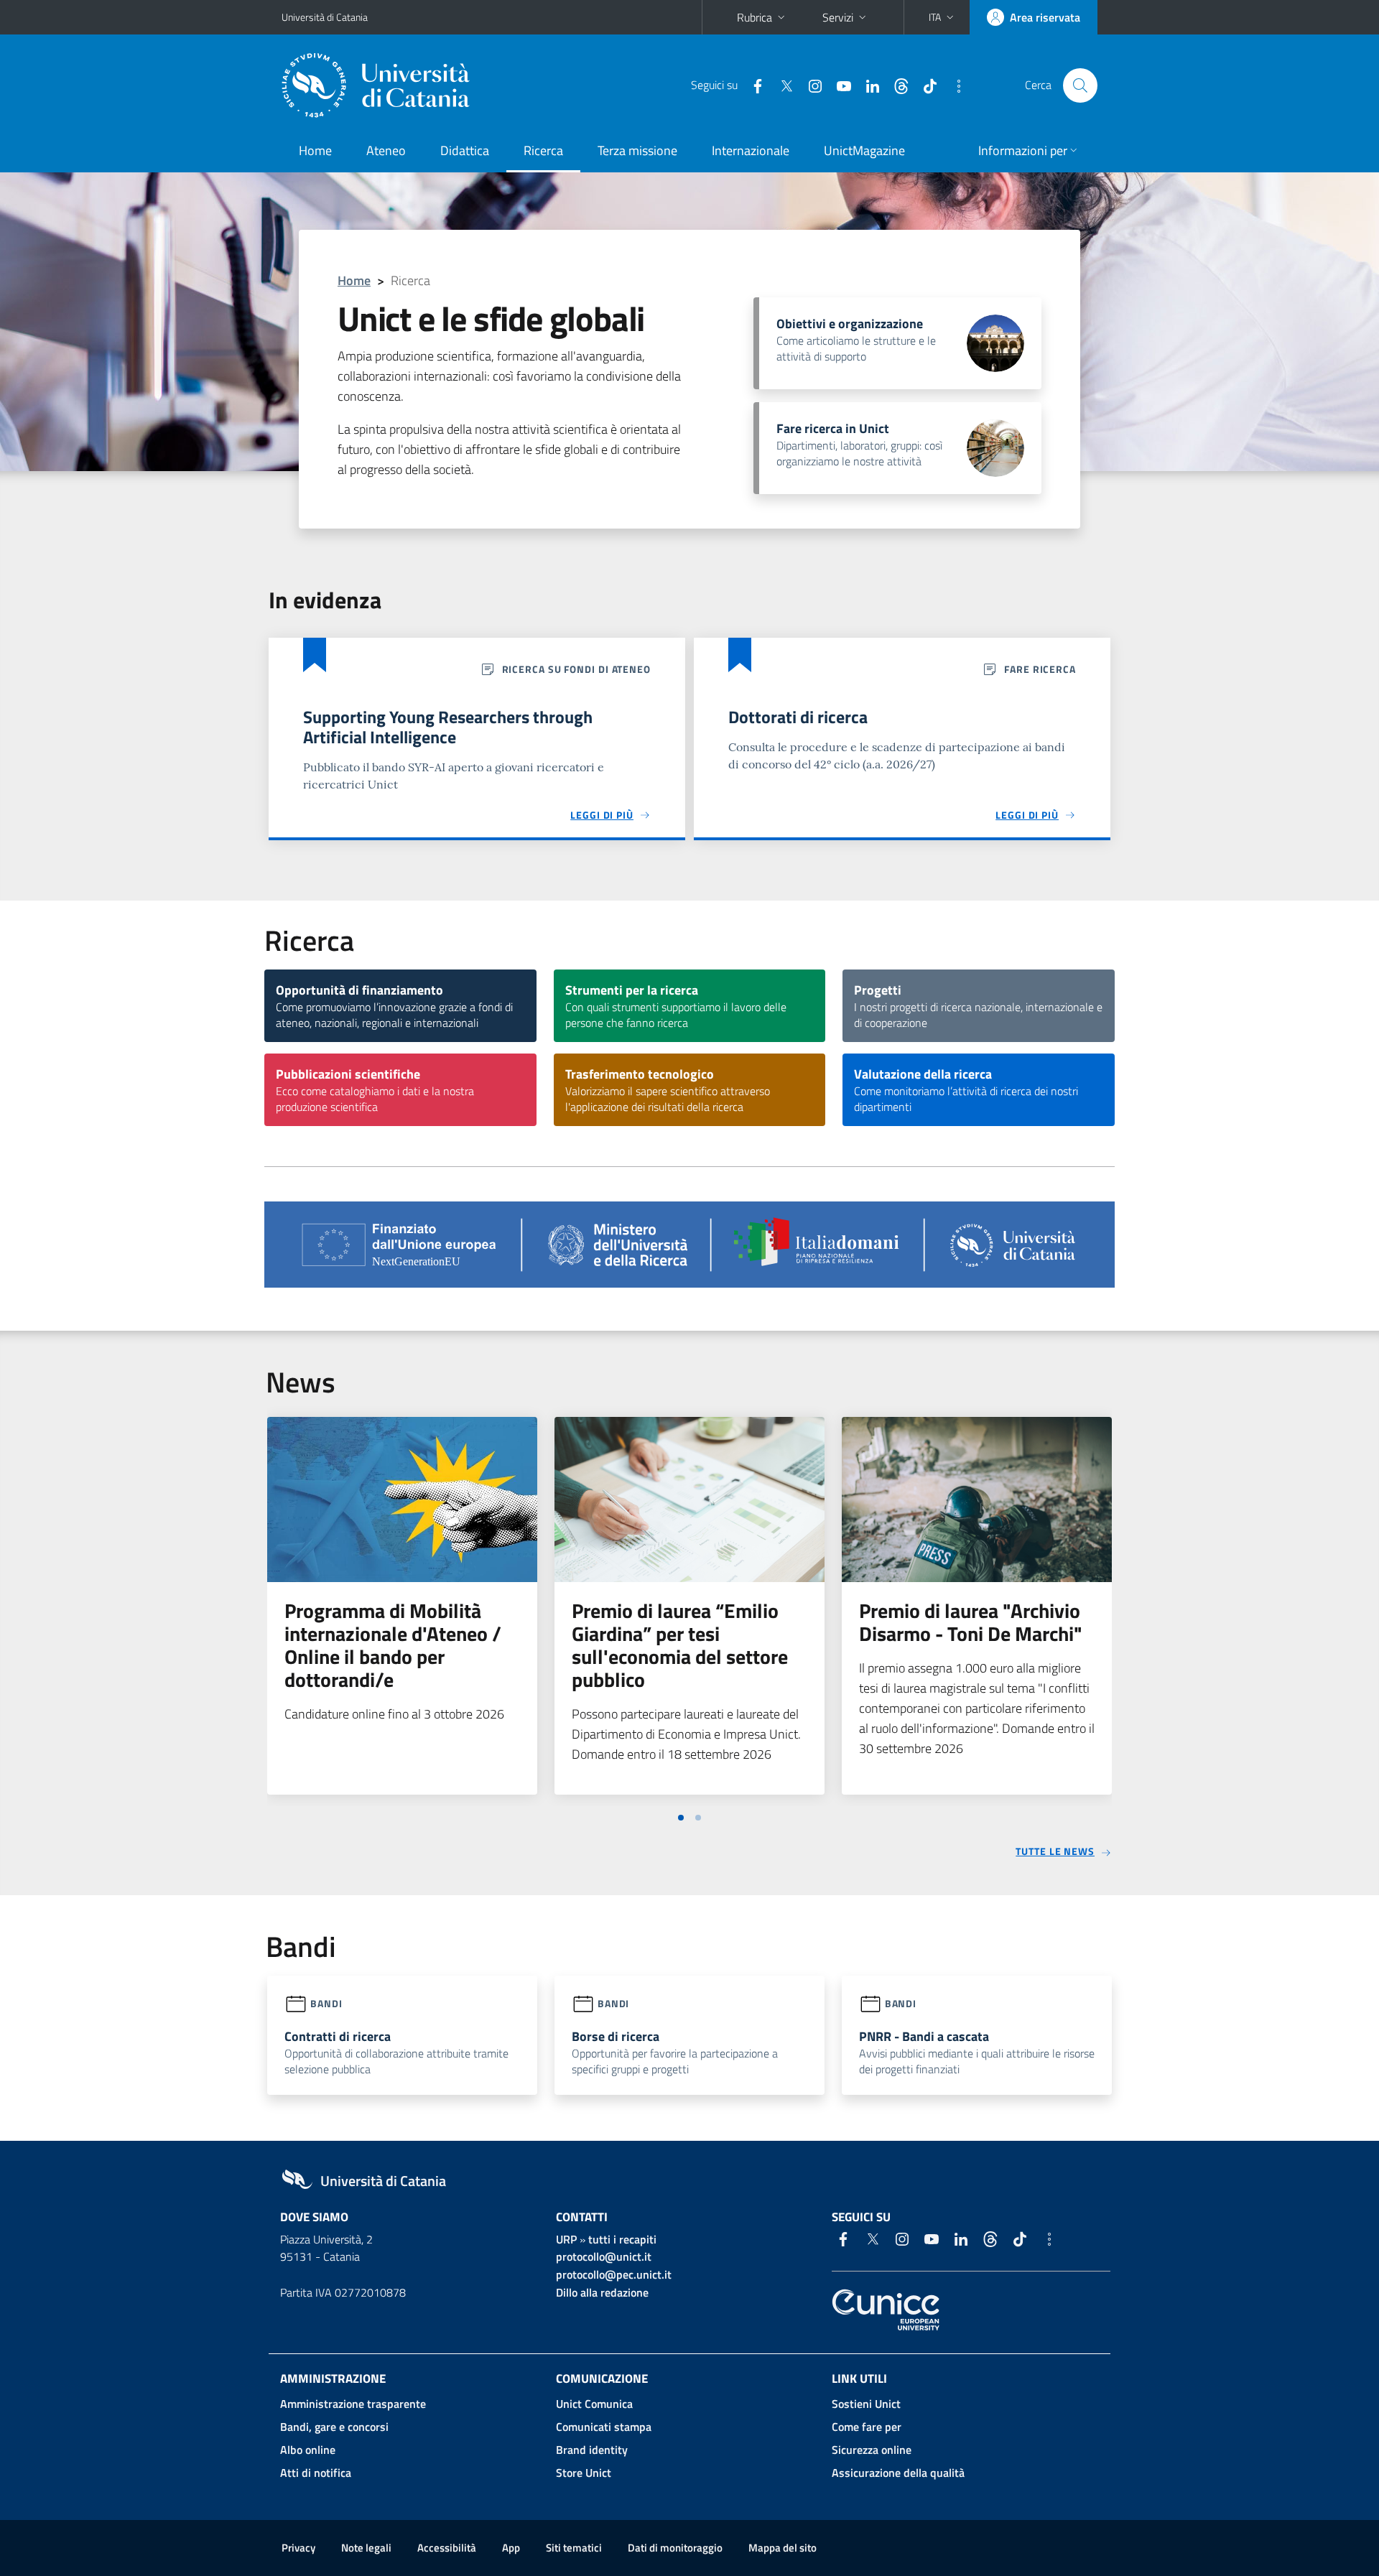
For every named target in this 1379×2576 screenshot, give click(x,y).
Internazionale (751, 150)
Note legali (366, 2548)
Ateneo (386, 150)
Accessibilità (447, 2548)
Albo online (308, 2450)
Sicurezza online (872, 2450)
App (511, 2548)
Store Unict (584, 2473)
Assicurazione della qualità (898, 2473)
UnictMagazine (864, 150)
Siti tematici (574, 2548)
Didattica (465, 150)
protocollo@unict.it (604, 2256)
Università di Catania (325, 17)
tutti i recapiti (622, 2239)
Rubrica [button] (754, 17)
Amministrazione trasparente (353, 2404)
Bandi (326, 2003)
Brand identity (592, 2450)
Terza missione (637, 150)
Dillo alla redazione (602, 2292)
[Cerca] (1080, 85)
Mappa (783, 2548)
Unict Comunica (594, 2404)
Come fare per (867, 2427)
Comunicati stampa (604, 2427)
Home (315, 150)
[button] (943, 17)
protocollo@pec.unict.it (614, 2274)
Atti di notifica (316, 2473)
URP (566, 2239)
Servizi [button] (838, 17)
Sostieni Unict (866, 2404)
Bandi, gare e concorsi (334, 2427)
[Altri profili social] (953, 85)
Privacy (298, 2548)
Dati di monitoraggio (675, 2548)
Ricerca (543, 150)
